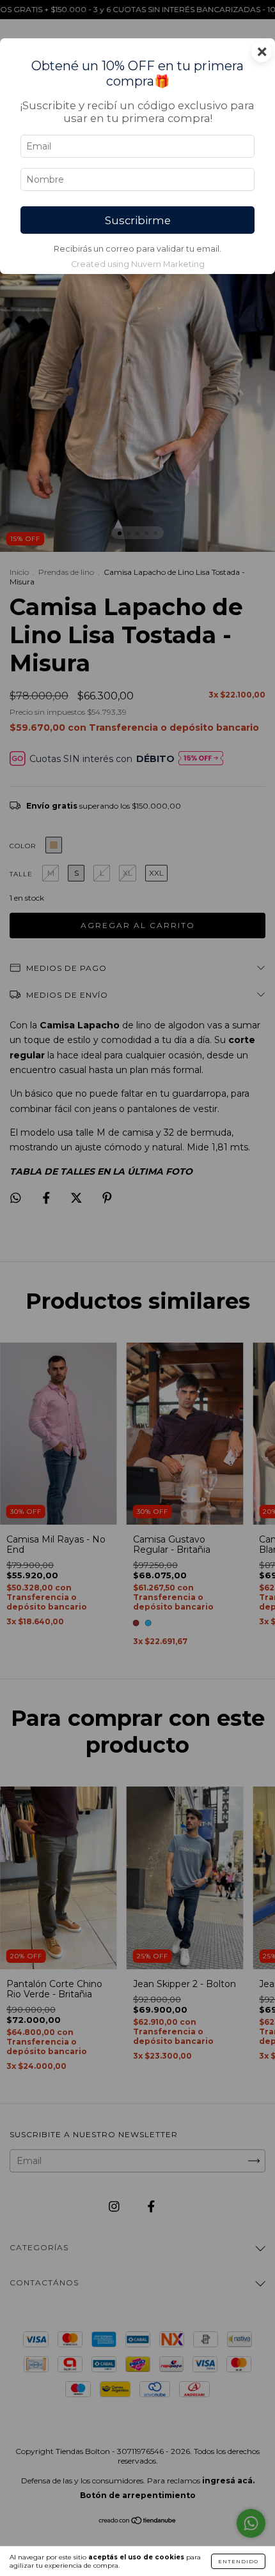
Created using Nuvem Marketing (138, 264)
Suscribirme (138, 220)
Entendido (238, 2561)
